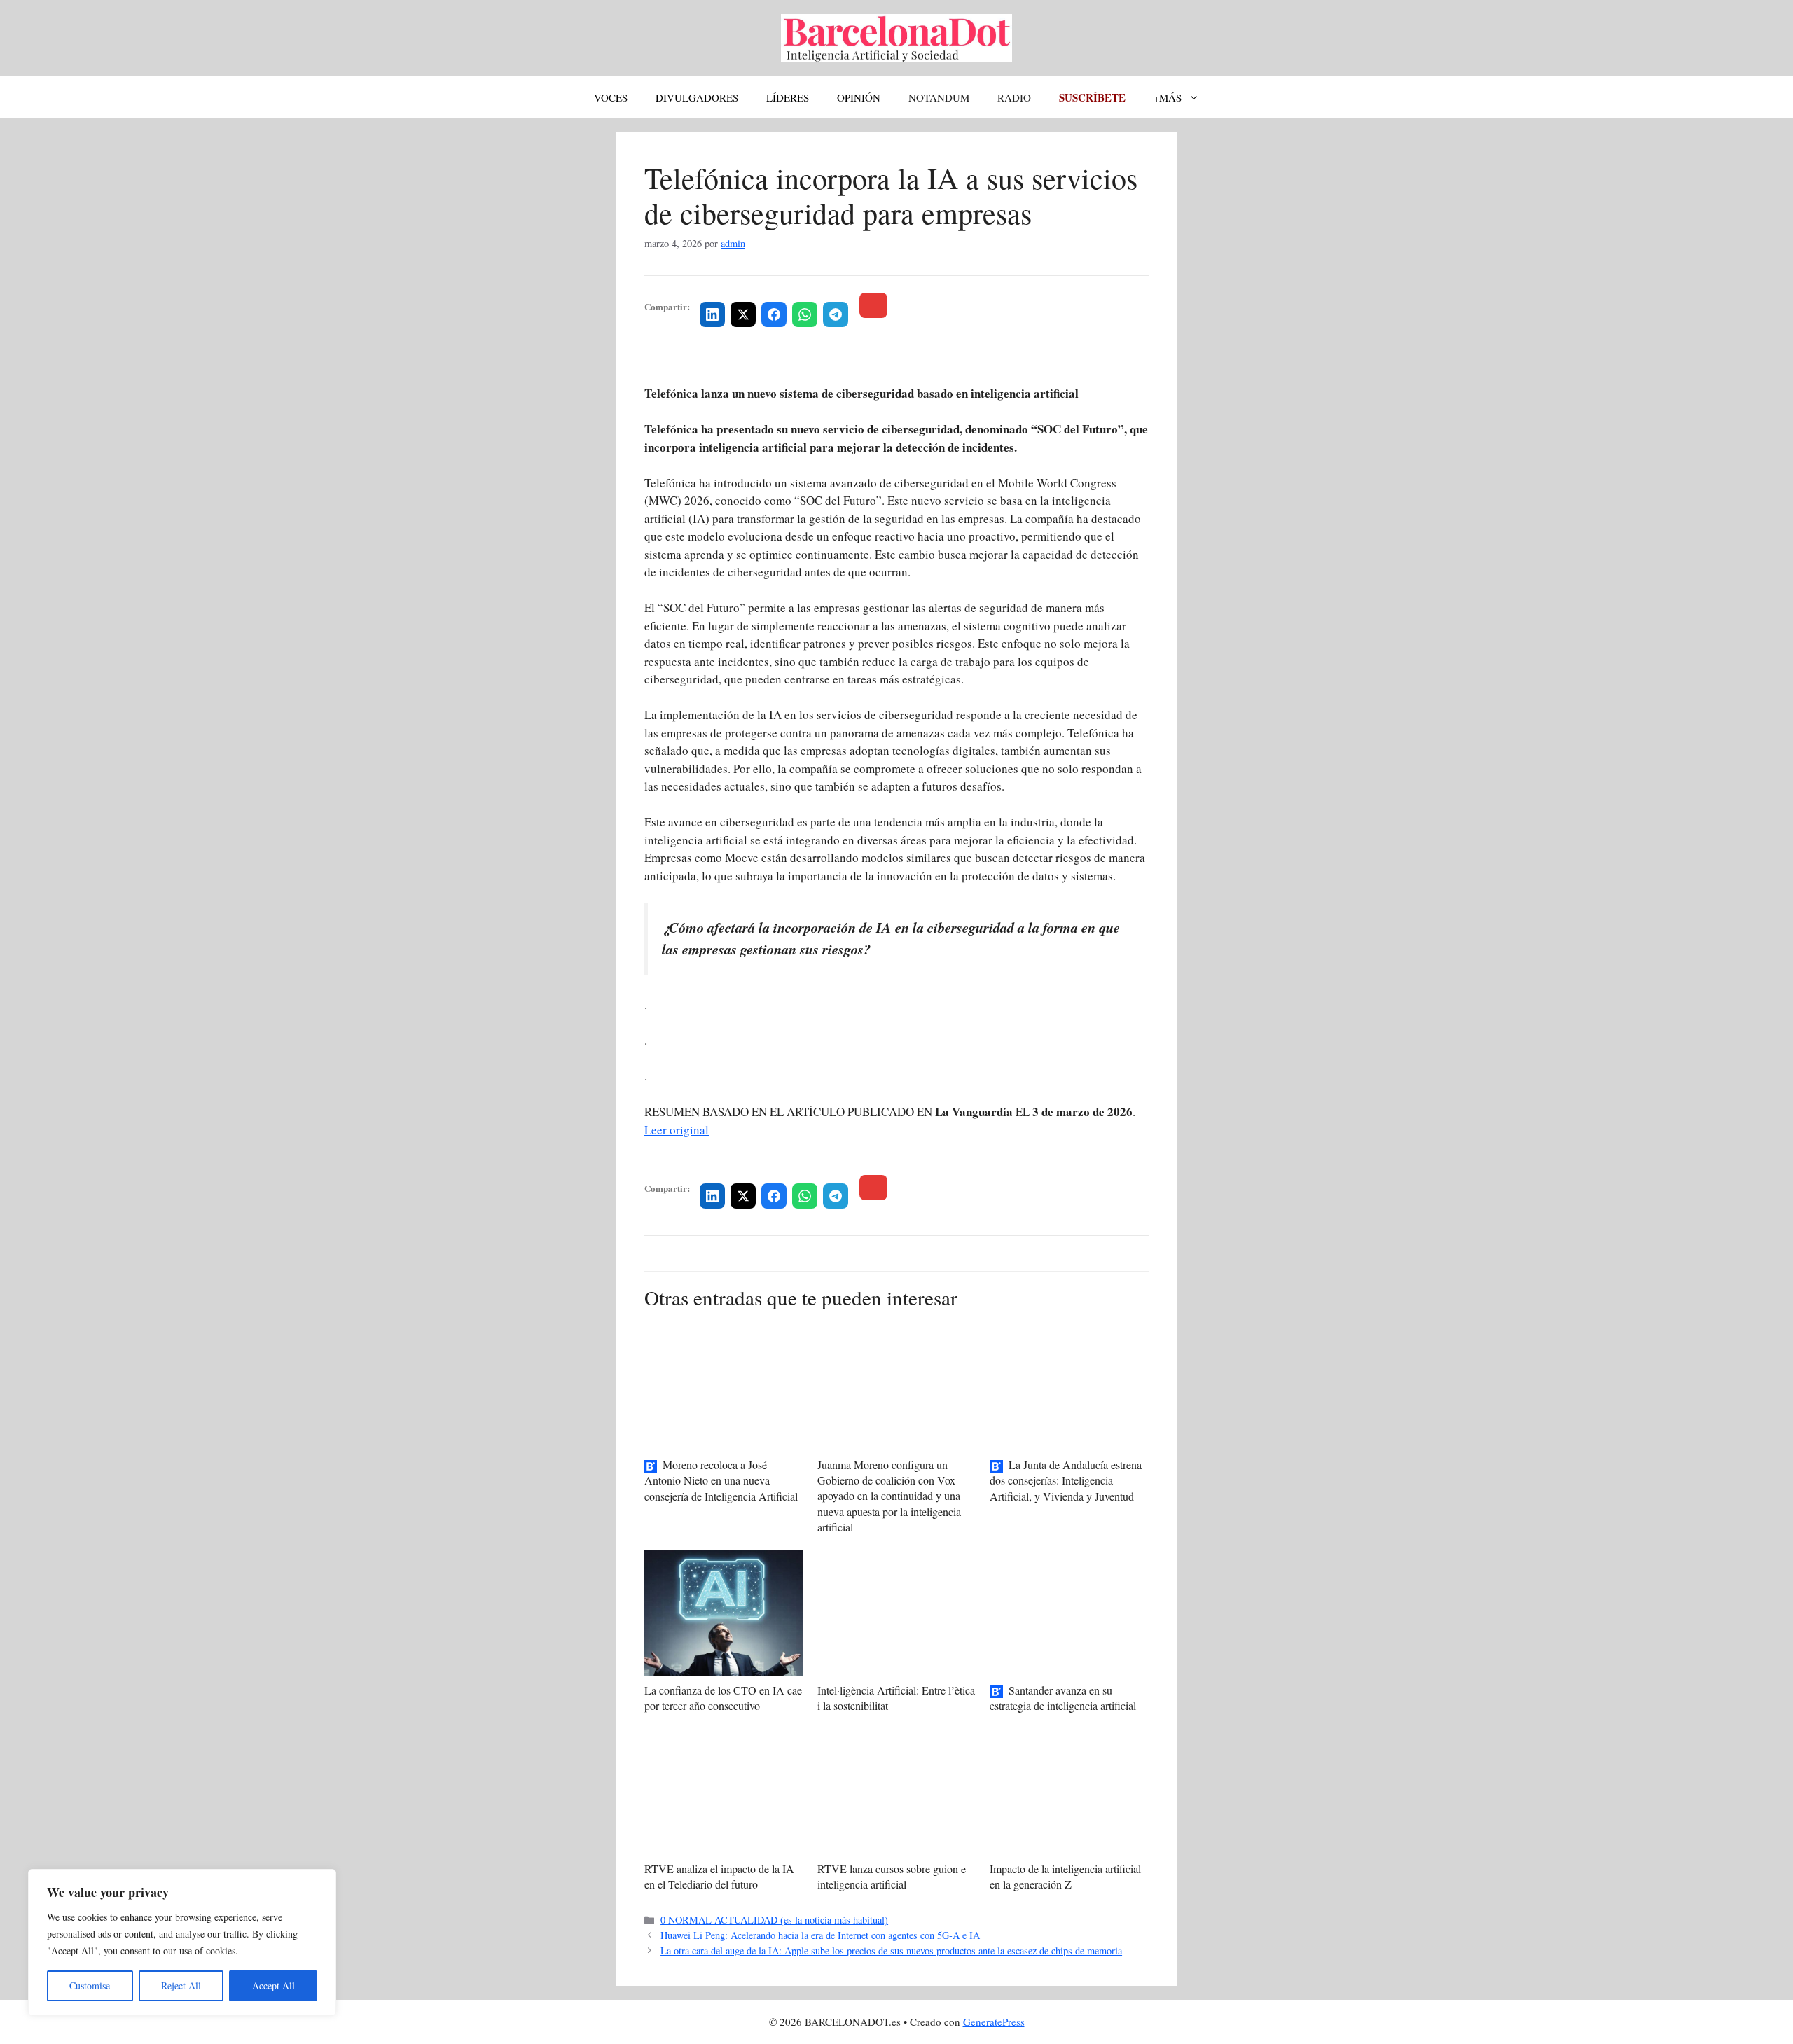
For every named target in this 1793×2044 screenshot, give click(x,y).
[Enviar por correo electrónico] (873, 305)
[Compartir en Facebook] (774, 314)
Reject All (181, 1986)
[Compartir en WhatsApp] (805, 314)
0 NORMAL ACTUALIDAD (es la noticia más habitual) (774, 1920)
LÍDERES (788, 97)
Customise (90, 1986)
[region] (182, 1942)
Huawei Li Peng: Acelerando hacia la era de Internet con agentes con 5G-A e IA (820, 1935)
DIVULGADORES (697, 97)
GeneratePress (994, 2022)
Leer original (677, 1130)
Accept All (274, 1986)
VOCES (611, 97)
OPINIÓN (859, 97)
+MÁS (1168, 97)
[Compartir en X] (743, 314)
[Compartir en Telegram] (836, 314)
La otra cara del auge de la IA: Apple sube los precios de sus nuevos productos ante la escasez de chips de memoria (891, 1951)
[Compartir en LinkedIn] (712, 314)
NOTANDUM (939, 97)
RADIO (1014, 97)
